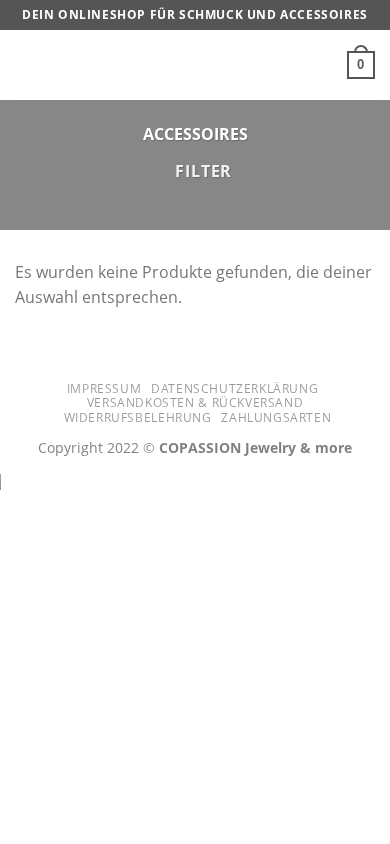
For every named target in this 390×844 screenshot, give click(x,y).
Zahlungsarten (276, 417)
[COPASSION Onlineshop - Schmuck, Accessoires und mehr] (195, 65)
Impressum (104, 388)
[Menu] (27, 64)
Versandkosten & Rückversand (195, 402)
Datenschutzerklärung (234, 388)
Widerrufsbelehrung (138, 417)
